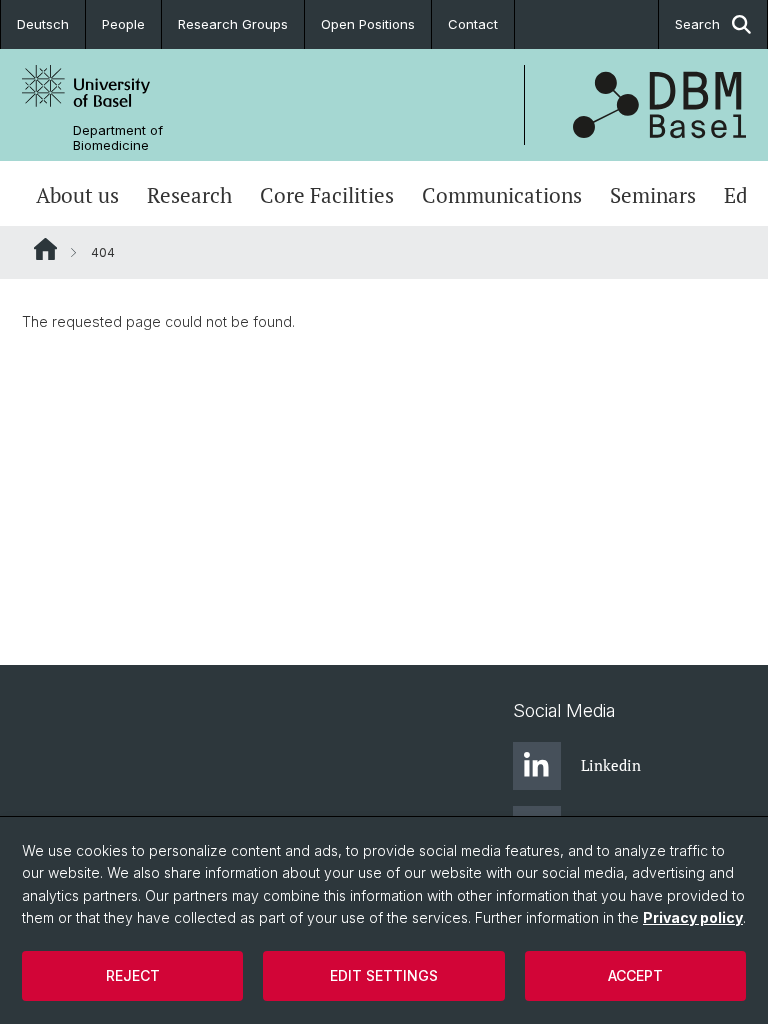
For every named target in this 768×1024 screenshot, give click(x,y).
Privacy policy (693, 917)
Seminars (653, 195)
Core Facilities (327, 195)
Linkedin (611, 765)
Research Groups (233, 24)
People (123, 24)
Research (189, 195)
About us (77, 195)
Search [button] (697, 24)
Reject (133, 975)
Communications (502, 195)
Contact (473, 24)
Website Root (45, 249)
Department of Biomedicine (118, 138)
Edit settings (384, 975)
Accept (635, 975)
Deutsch (43, 24)
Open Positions (368, 24)
